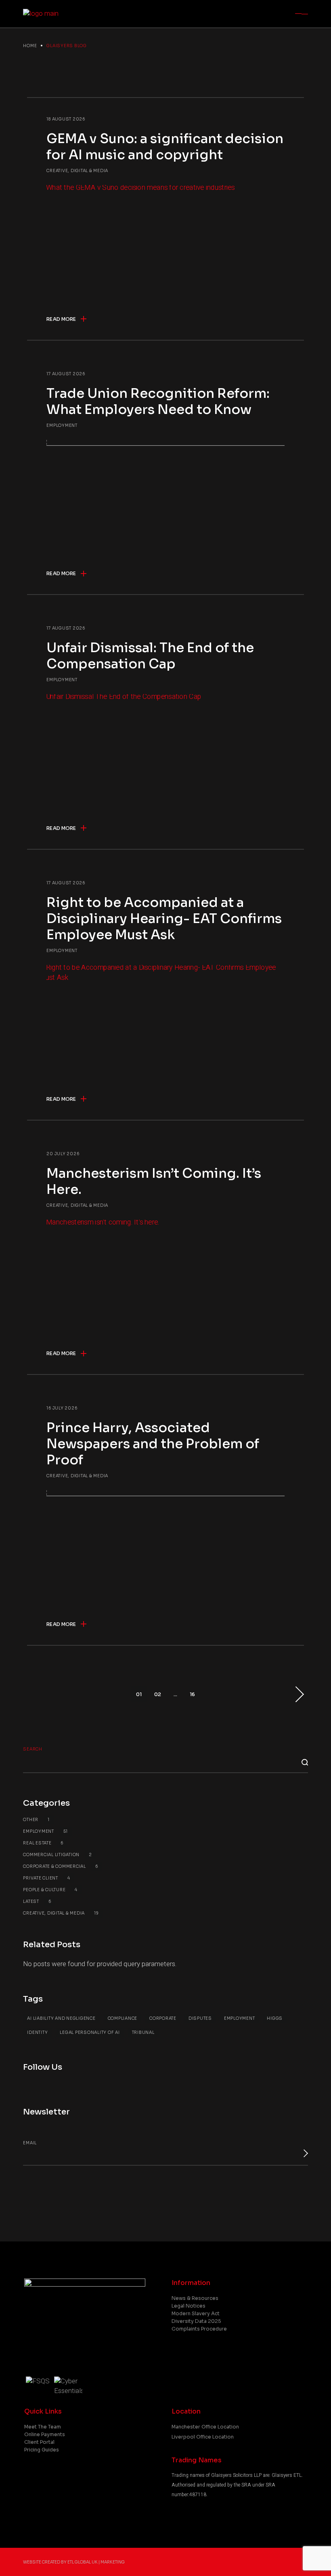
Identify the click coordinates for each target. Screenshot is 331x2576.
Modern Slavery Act (196, 2313)
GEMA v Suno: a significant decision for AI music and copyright (165, 147)
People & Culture (50, 1890)
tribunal (143, 2032)
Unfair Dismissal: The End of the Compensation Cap (150, 656)
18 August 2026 (66, 119)
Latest (37, 1901)
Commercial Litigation (57, 1855)
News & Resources (195, 2298)
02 (158, 1694)
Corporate (163, 2018)
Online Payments (45, 2434)
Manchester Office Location (205, 2427)
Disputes (200, 2018)
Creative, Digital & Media (77, 171)
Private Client (46, 1878)
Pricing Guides (42, 2450)
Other (36, 1820)
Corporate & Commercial (60, 1866)
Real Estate (43, 1843)
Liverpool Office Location (203, 2437)
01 (139, 1694)
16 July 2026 (62, 1408)
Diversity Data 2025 (196, 2321)
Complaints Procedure (199, 2329)
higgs (275, 2018)
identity (37, 2032)
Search (33, 1749)
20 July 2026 (63, 1154)
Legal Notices (189, 2306)
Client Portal (39, 2442)
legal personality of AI (90, 2032)
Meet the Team (43, 2427)
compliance (123, 2018)
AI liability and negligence (61, 2018)
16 (192, 1694)
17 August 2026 (66, 374)
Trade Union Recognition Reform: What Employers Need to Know (158, 401)
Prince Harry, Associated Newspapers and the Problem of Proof (153, 1444)
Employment (62, 425)
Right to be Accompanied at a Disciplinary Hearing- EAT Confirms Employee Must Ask (164, 919)
